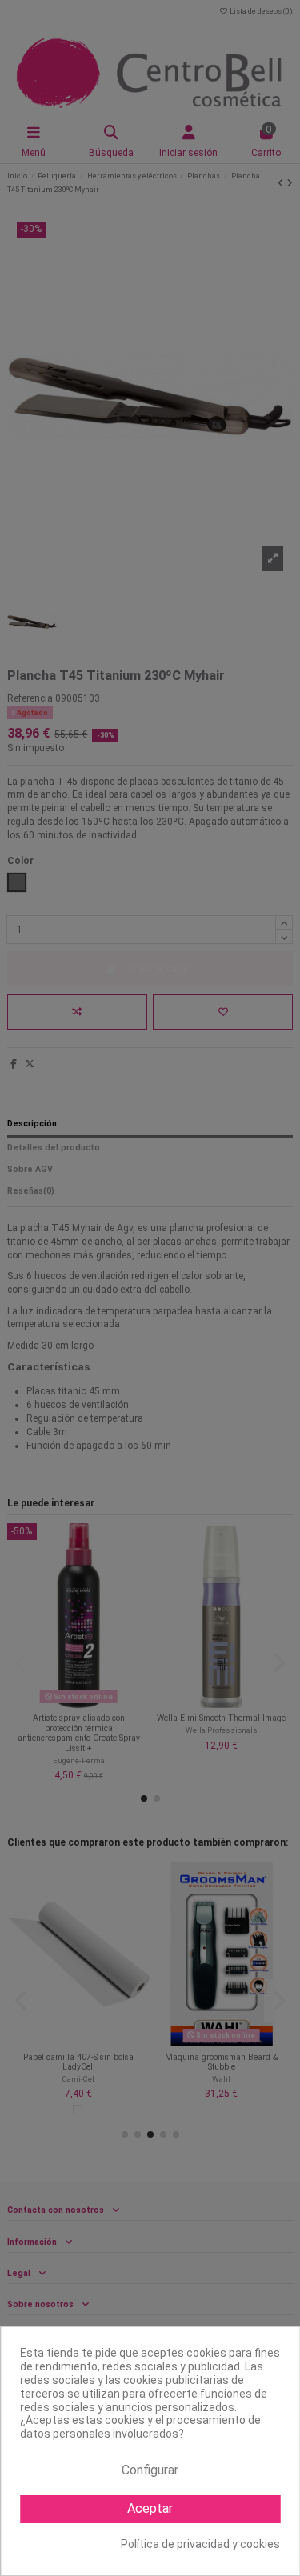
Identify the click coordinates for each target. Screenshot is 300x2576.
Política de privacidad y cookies (200, 2544)
